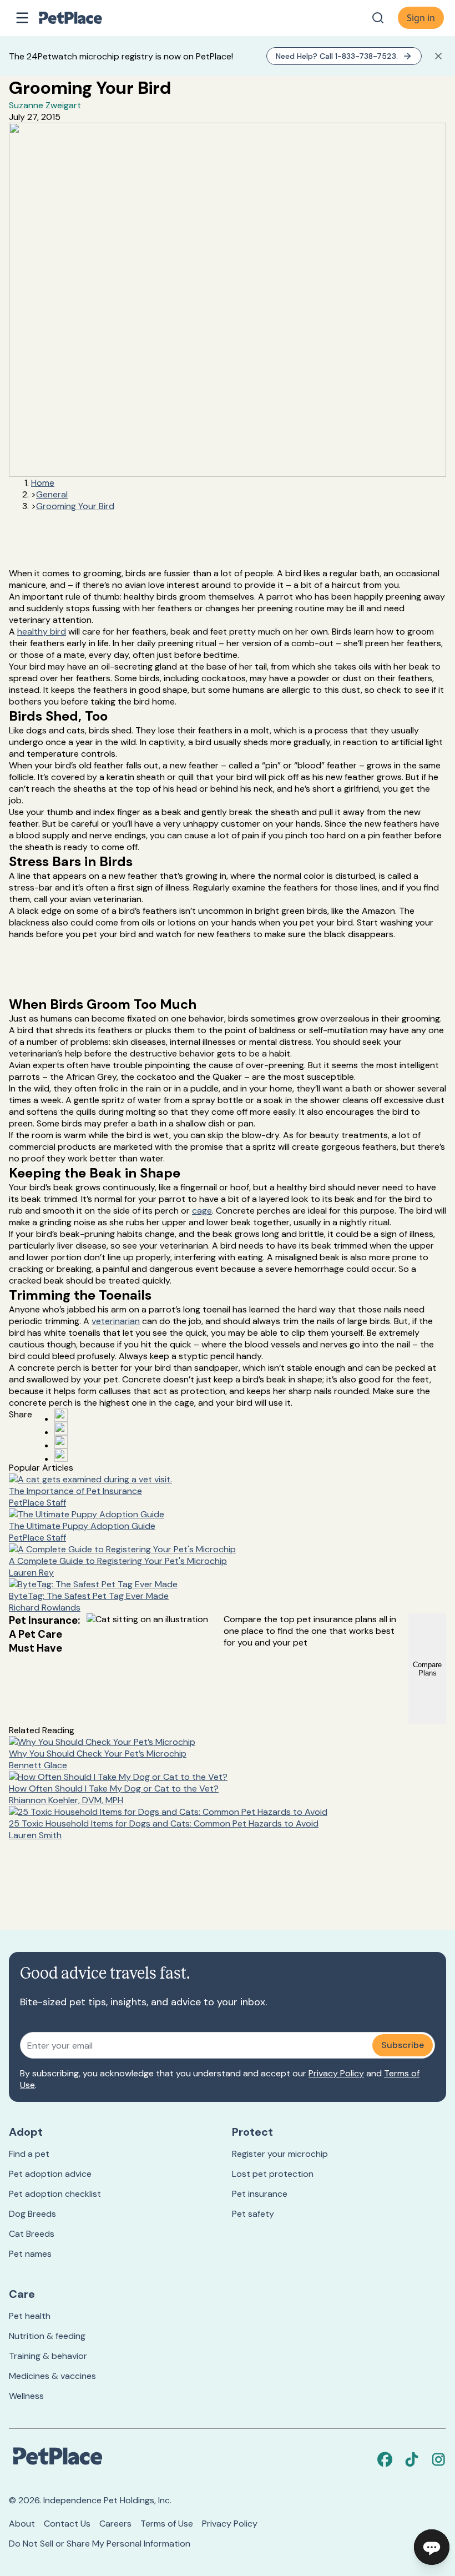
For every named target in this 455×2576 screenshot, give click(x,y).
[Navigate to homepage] (82, 18)
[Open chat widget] (432, 2547)
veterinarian (116, 1321)
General (52, 494)
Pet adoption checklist (55, 2194)
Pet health (30, 2316)
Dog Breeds (32, 2214)
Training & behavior (48, 2356)
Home (43, 483)
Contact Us (67, 2524)
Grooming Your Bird (75, 506)
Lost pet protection (273, 2174)
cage (202, 1211)
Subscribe (403, 2045)
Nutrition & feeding (47, 2336)
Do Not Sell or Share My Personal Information (100, 2544)
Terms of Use (167, 2524)
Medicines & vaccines (52, 2376)
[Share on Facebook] (61, 1415)
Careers (115, 2524)
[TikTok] (412, 2459)
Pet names (30, 2254)
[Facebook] (385, 2459)
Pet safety (253, 2214)
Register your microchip (280, 2154)
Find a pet (29, 2154)
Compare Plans (427, 1669)
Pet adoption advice (50, 2174)
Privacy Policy (336, 2073)
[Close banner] (438, 56)
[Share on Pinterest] (61, 1428)
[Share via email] (61, 1455)
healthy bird (42, 632)
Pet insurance (260, 2194)
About (22, 2524)
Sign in (421, 18)
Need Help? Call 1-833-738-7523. (337, 56)
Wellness (26, 2396)
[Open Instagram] (61, 1442)
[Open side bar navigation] (22, 18)
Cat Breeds (32, 2234)
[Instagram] (438, 2459)
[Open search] (378, 18)
